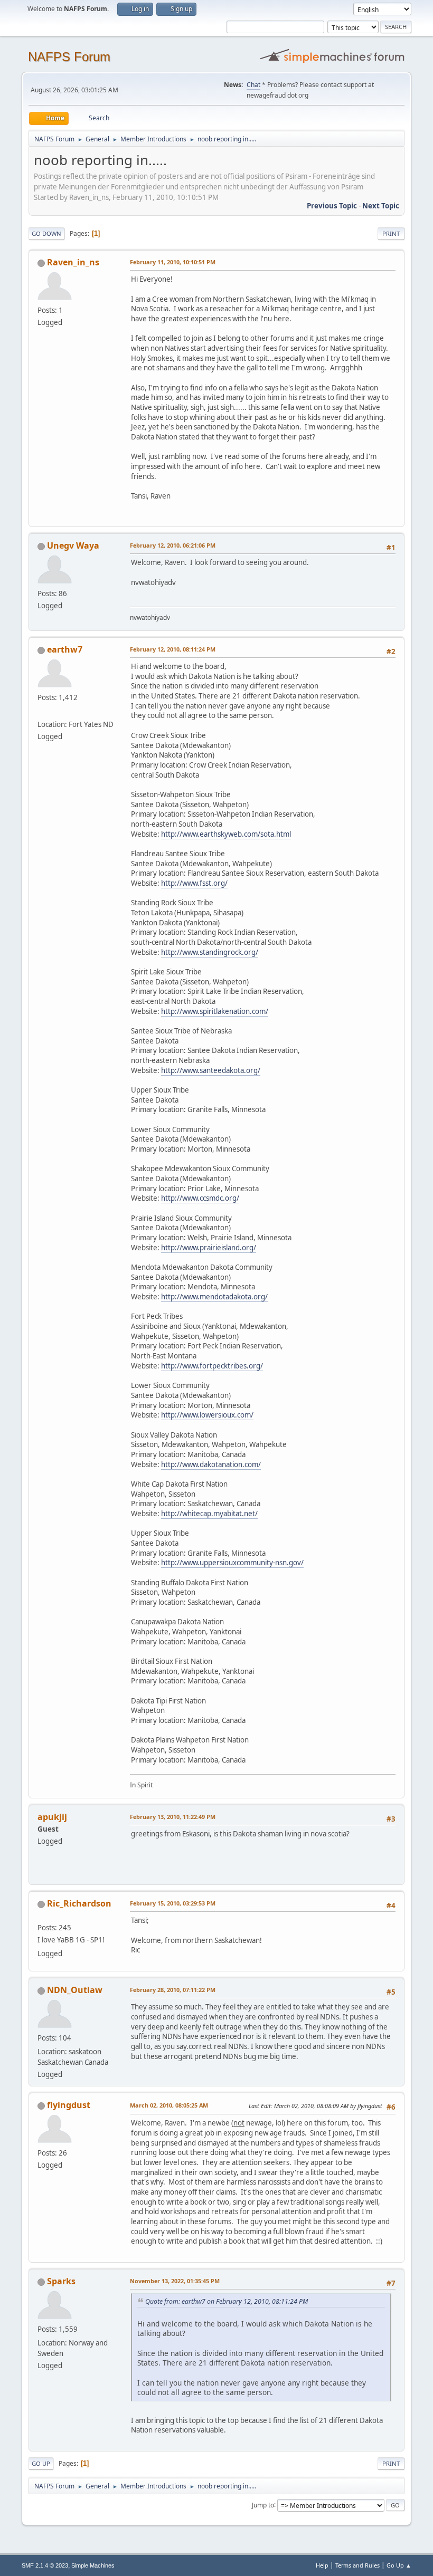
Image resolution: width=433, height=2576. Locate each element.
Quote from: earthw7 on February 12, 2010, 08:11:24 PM (227, 2301)
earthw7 (65, 649)
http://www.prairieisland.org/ (209, 1248)
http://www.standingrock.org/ (210, 952)
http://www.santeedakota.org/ (211, 1070)
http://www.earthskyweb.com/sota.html (226, 834)
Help (322, 2565)
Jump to (263, 2505)
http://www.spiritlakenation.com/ (215, 1011)
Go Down (46, 233)
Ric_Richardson (79, 1903)
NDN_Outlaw (75, 1990)
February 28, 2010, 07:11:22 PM (173, 1990)
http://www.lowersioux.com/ (207, 1415)
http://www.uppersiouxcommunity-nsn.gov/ (232, 1563)
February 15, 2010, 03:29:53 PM (173, 1903)
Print (391, 233)
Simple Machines (93, 2565)
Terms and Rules (357, 2565)
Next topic (381, 206)
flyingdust (69, 2105)
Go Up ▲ (399, 2565)
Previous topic (332, 206)
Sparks (61, 2281)
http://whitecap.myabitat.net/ (209, 1514)
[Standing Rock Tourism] (42, 711)
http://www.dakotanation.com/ (211, 1464)
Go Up (41, 2463)
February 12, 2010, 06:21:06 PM (173, 545)
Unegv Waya (73, 545)
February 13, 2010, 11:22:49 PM (173, 1817)
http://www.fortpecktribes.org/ (212, 1366)
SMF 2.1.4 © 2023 (45, 2565)
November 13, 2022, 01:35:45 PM (175, 2281)
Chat (253, 85)
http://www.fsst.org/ (194, 883)
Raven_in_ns (73, 262)
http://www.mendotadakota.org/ (214, 1297)
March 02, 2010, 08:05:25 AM (169, 2105)
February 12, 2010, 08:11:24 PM (173, 649)
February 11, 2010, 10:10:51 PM (173, 262)
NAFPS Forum (69, 57)
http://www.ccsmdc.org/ (200, 1198)
